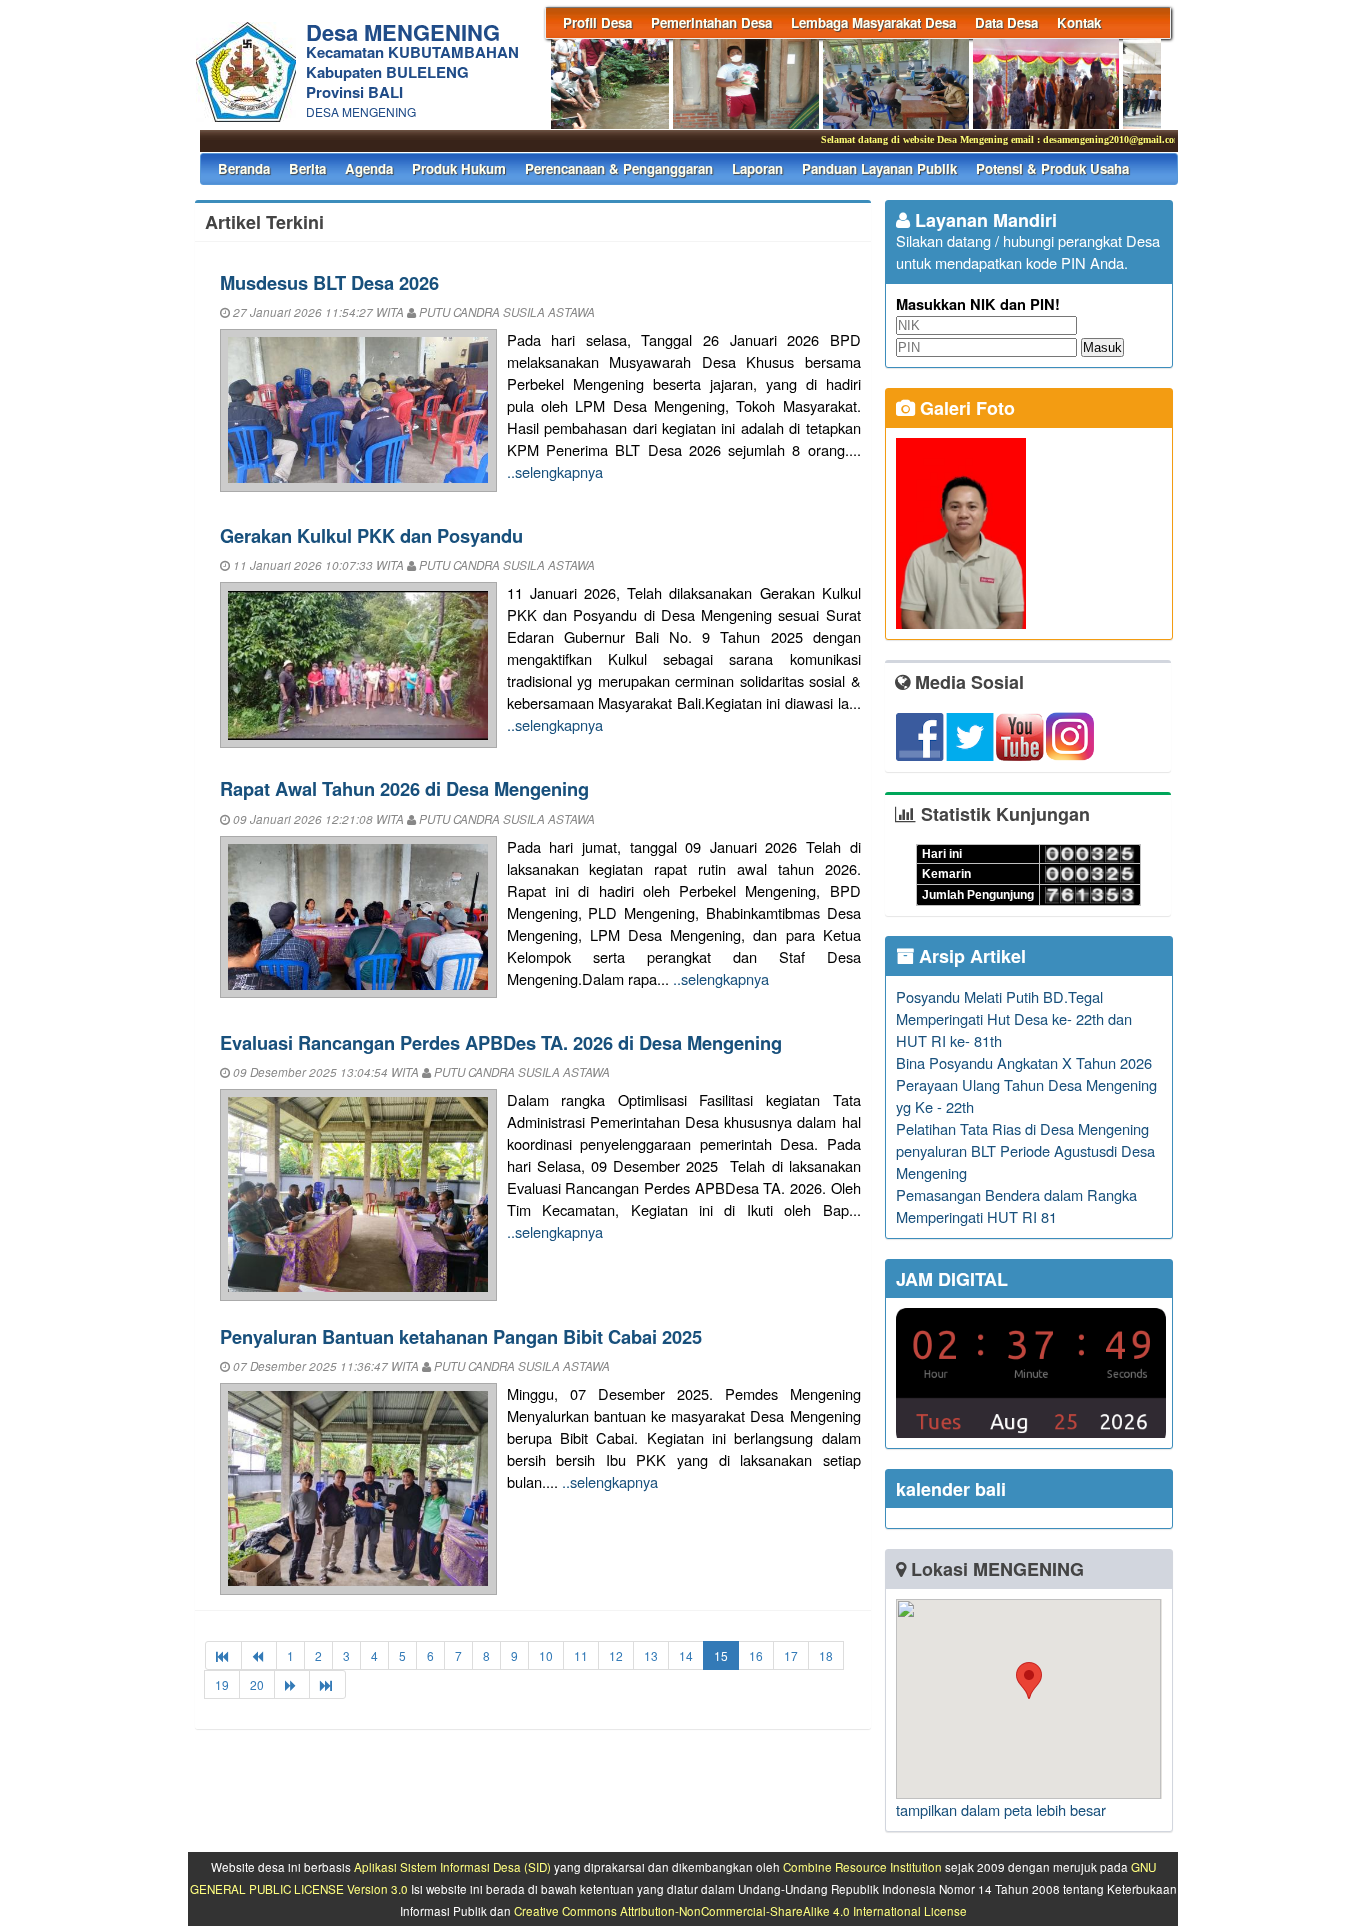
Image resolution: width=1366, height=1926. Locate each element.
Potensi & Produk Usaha (1052, 168)
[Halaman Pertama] (223, 1655)
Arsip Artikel (970, 956)
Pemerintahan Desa (711, 22)
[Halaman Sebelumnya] (259, 1655)
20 (257, 1684)
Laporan (757, 168)
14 (686, 1655)
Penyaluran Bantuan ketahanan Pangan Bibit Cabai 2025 (461, 1336)
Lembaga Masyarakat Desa (873, 22)
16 (756, 1655)
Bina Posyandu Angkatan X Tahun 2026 (1024, 1062)
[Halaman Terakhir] (327, 1684)
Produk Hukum (459, 168)
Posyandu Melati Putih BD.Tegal (999, 996)
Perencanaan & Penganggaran (619, 168)
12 (616, 1655)
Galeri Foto (965, 408)
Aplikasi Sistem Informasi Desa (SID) (452, 1867)
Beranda (244, 168)
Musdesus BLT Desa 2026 (329, 282)
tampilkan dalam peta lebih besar (1001, 1809)
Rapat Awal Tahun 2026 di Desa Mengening (404, 788)
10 (546, 1655)
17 (791, 1655)
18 (826, 1655)
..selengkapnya (555, 471)
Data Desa (1006, 22)
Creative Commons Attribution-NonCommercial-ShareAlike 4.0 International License (740, 1911)
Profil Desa (597, 22)
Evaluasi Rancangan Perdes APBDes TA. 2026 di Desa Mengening (501, 1042)
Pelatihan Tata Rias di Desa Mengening (1022, 1128)
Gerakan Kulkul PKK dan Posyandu (371, 535)
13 (651, 1655)
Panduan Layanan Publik (879, 168)
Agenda (369, 168)
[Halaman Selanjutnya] (292, 1684)
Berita (307, 168)
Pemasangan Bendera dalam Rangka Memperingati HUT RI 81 (1016, 1205)
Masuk (1102, 347)
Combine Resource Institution (862, 1867)
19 (222, 1684)
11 (581, 1655)
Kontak (1079, 22)
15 (721, 1655)
